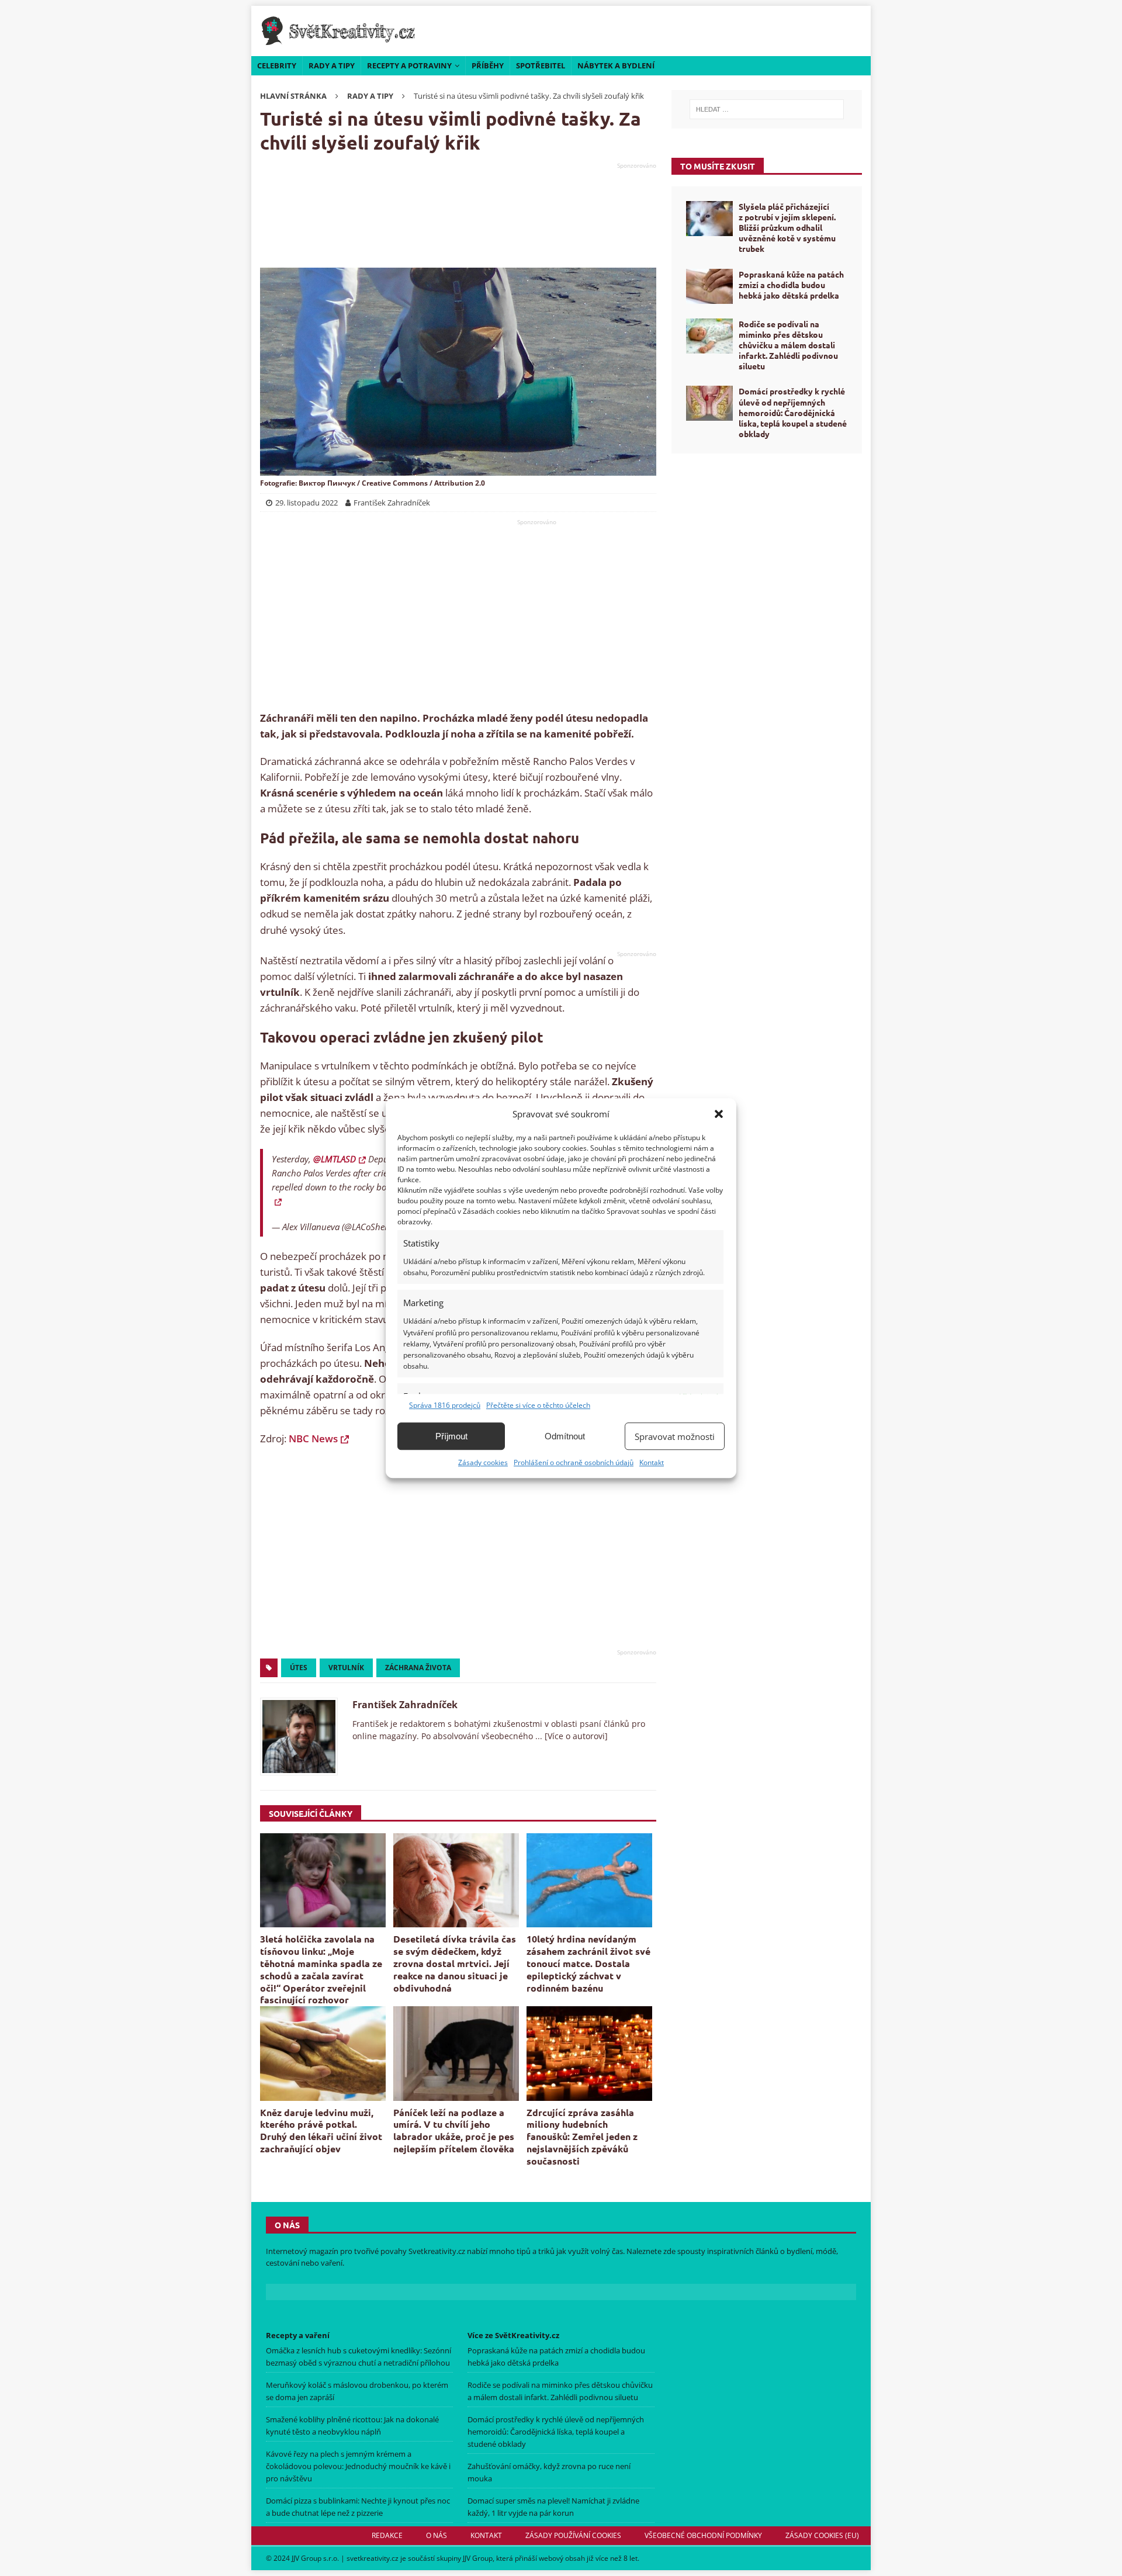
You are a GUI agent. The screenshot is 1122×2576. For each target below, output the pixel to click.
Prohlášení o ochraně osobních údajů (574, 1462)
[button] (719, 1114)
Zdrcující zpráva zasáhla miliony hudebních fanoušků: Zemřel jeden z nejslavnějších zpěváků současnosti (582, 2137)
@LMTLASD (335, 1159)
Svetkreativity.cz (437, 2251)
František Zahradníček (405, 1705)
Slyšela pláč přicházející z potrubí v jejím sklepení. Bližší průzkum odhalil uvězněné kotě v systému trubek (787, 228)
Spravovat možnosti (675, 1436)
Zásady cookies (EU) (822, 2535)
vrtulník (346, 1668)
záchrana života (418, 1668)
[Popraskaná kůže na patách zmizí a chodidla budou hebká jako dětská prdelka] (709, 286)
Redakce (387, 2535)
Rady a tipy (332, 65)
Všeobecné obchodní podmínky (703, 2535)
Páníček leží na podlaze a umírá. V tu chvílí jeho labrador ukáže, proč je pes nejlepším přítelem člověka (454, 2130)
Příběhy (488, 65)
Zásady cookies (483, 1462)
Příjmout (451, 1436)
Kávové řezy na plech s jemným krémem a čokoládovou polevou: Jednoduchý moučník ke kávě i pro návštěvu (358, 2466)
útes (299, 1668)
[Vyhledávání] (767, 109)
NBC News (313, 1438)
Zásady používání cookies (573, 2535)
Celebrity (277, 65)
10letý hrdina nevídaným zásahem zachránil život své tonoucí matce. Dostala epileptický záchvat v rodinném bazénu (588, 1963)
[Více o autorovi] (575, 1736)
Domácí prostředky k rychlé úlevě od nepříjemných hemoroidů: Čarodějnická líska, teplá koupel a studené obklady (793, 412)
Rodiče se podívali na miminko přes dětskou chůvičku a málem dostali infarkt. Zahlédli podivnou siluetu (788, 345)
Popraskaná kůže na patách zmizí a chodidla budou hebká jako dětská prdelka (791, 285)
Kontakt (652, 1462)
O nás (437, 2535)
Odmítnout (565, 1436)
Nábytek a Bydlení (616, 65)
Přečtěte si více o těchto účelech (538, 1405)
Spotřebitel (541, 65)
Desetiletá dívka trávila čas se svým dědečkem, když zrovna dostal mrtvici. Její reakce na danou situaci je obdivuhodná (455, 1963)
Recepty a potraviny (409, 65)
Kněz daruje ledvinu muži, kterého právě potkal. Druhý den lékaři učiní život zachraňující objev (321, 2130)
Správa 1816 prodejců (445, 1405)
